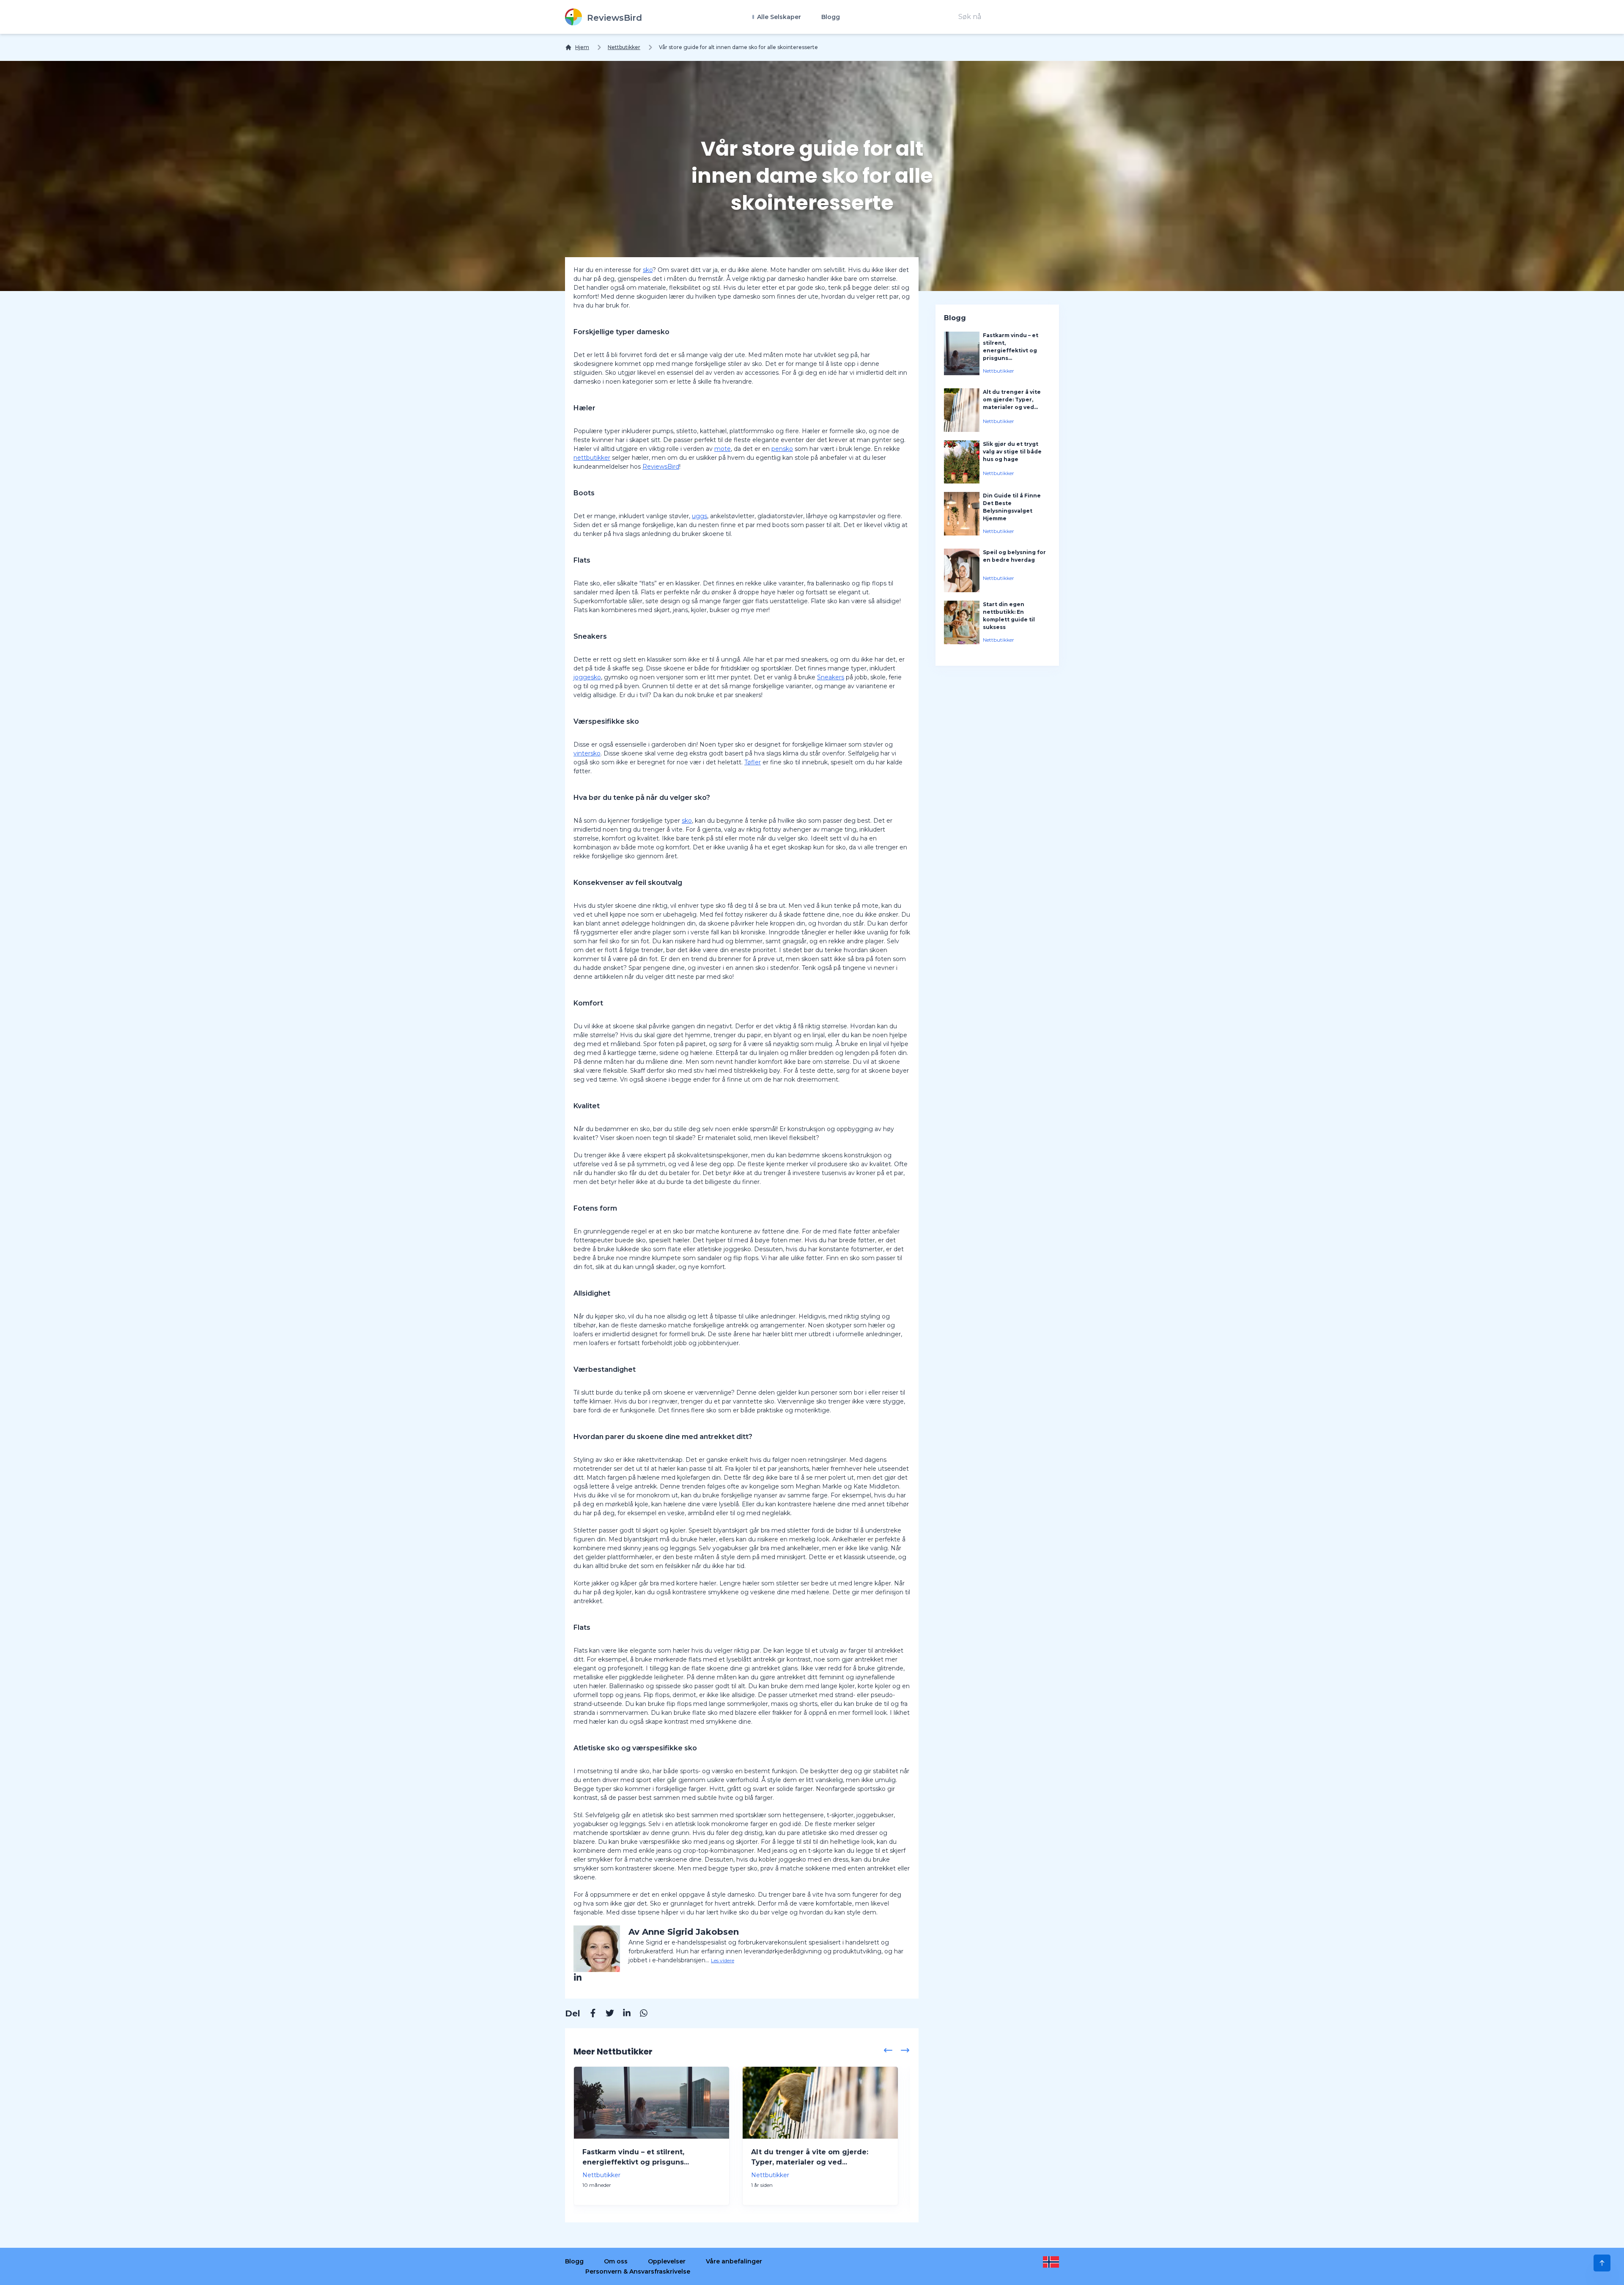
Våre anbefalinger (734, 2261)
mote (723, 449)
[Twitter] (606, 2014)
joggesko (587, 677)
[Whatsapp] (639, 2014)
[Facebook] (589, 2014)
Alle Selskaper (778, 17)
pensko (782, 449)
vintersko (587, 753)
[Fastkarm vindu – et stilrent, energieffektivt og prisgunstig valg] (652, 2103)
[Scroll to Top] (1602, 2263)
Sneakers (831, 677)
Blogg (831, 17)
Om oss (616, 2261)
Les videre (723, 1960)
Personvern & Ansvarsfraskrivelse (638, 2271)
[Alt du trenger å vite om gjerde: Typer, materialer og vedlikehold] (820, 2103)
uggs (700, 516)
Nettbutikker (624, 47)
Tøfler (753, 762)
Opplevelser (667, 2261)
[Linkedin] (623, 2014)
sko (648, 270)
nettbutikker (592, 458)
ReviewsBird (661, 467)
